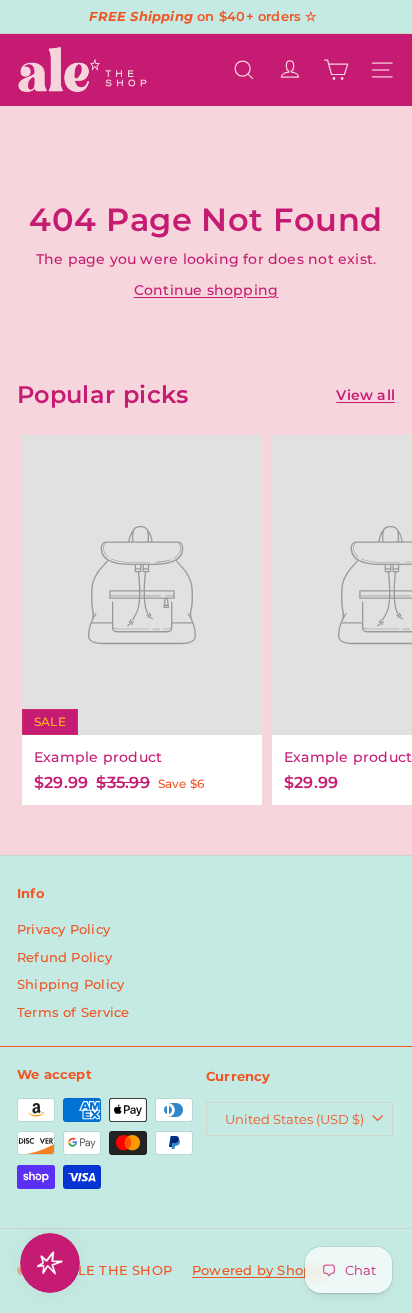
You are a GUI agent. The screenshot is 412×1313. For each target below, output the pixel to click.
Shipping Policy (70, 984)
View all (365, 395)
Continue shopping (206, 290)
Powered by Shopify (260, 1270)
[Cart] (336, 70)
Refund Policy (64, 957)
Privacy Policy (63, 929)
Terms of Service (73, 1012)
